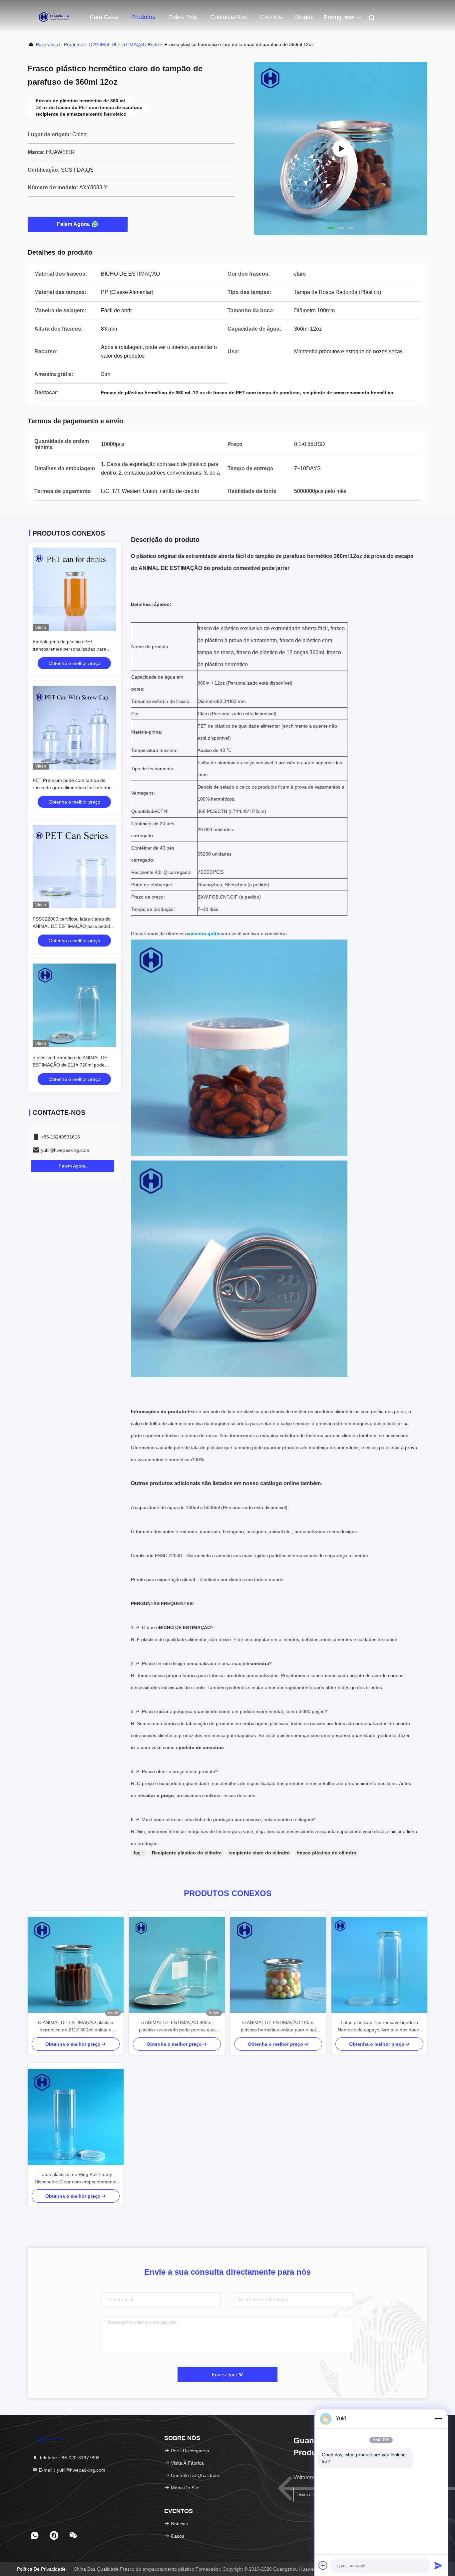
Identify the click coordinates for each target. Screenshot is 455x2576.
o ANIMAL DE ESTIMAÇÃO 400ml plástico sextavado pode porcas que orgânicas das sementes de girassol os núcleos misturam (177, 2027)
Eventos (271, 17)
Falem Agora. (74, 224)
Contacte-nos (228, 17)
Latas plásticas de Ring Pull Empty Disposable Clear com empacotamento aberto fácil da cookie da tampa (76, 2179)
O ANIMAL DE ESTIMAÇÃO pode (124, 44)
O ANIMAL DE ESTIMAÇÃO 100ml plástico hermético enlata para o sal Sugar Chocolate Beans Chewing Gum (278, 2027)
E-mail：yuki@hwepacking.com (71, 2470)
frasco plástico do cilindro (326, 1853)
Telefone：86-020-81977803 (69, 2458)
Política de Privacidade (41, 2569)
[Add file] (323, 2565)
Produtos (143, 17)
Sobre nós (183, 17)
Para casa (104, 17)
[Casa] (54, 17)
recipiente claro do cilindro (259, 1853)
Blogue (304, 17)
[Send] (438, 2565)
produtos (73, 44)
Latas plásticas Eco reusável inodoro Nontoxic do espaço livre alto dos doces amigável (380, 2027)
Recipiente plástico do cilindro (187, 1853)
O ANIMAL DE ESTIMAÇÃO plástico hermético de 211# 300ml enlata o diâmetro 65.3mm (76, 2027)
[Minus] (438, 2419)
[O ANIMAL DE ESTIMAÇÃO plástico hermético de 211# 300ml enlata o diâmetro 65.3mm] (76, 1965)
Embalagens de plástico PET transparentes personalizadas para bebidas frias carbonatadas (69, 649)
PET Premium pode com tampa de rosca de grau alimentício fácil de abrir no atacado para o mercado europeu (73, 788)
